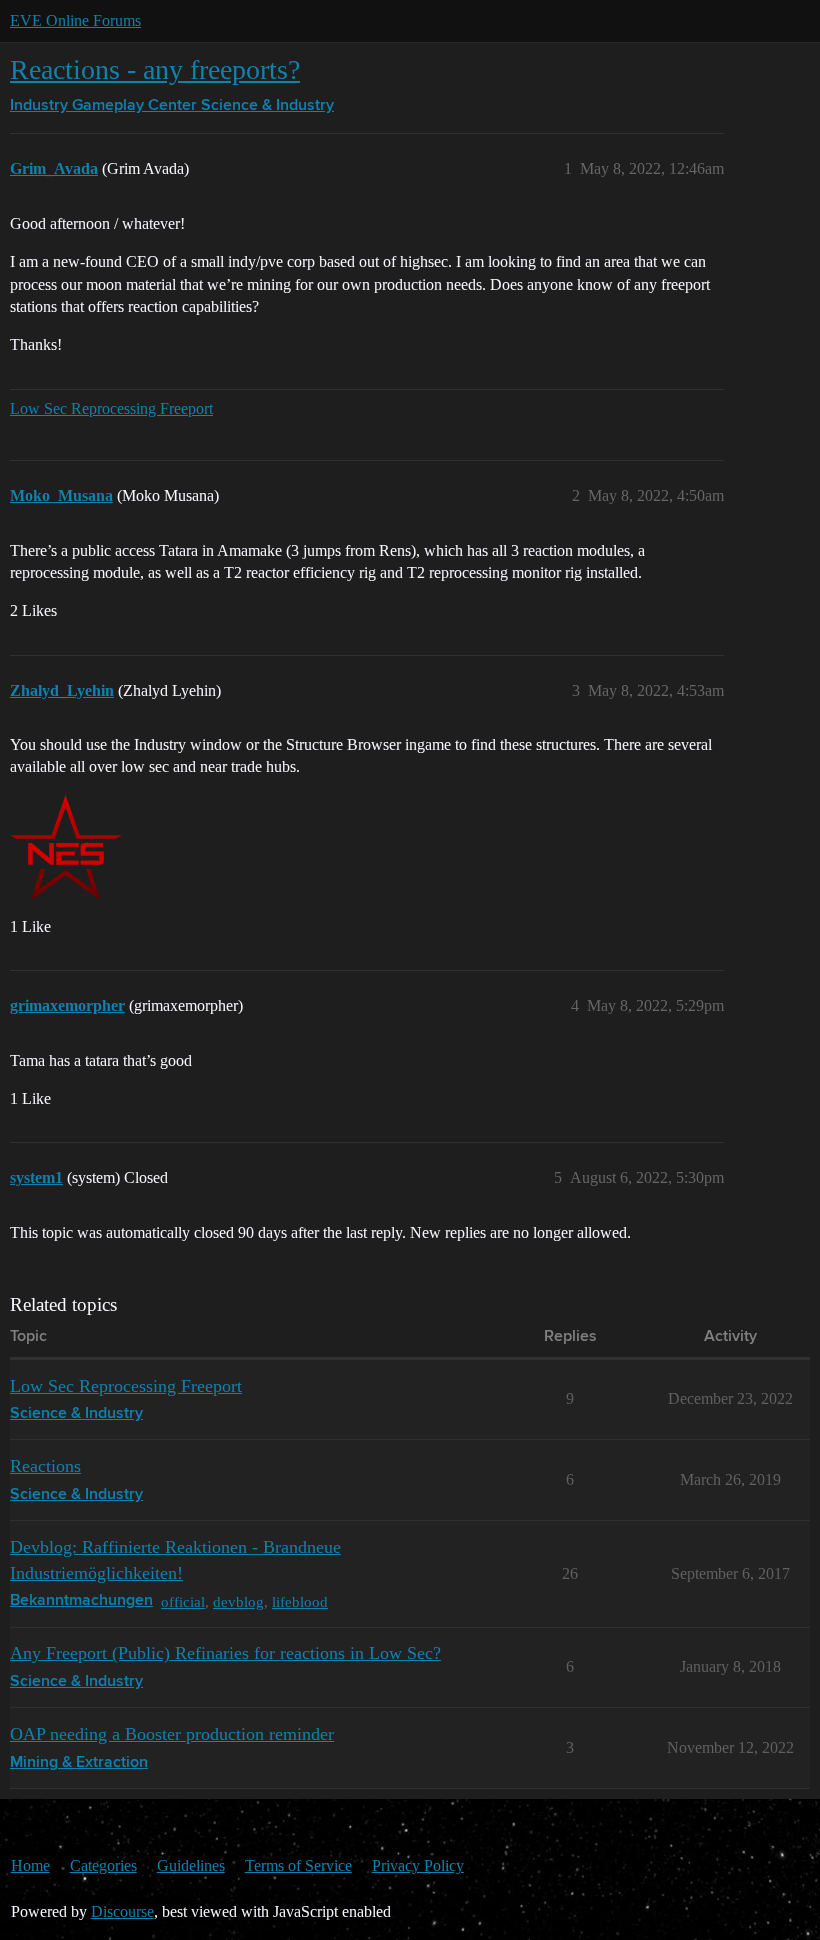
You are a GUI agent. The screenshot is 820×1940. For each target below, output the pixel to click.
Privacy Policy (418, 1865)
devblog (238, 1601)
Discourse (122, 1911)
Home (30, 1865)
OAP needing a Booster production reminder (172, 1734)
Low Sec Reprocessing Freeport (111, 408)
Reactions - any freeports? (155, 69)
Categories (103, 1865)
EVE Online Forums (75, 20)
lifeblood (300, 1601)
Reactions (45, 1466)
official (183, 1601)
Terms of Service (298, 1865)
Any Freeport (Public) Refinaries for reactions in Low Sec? (225, 1653)
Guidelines (191, 1865)
